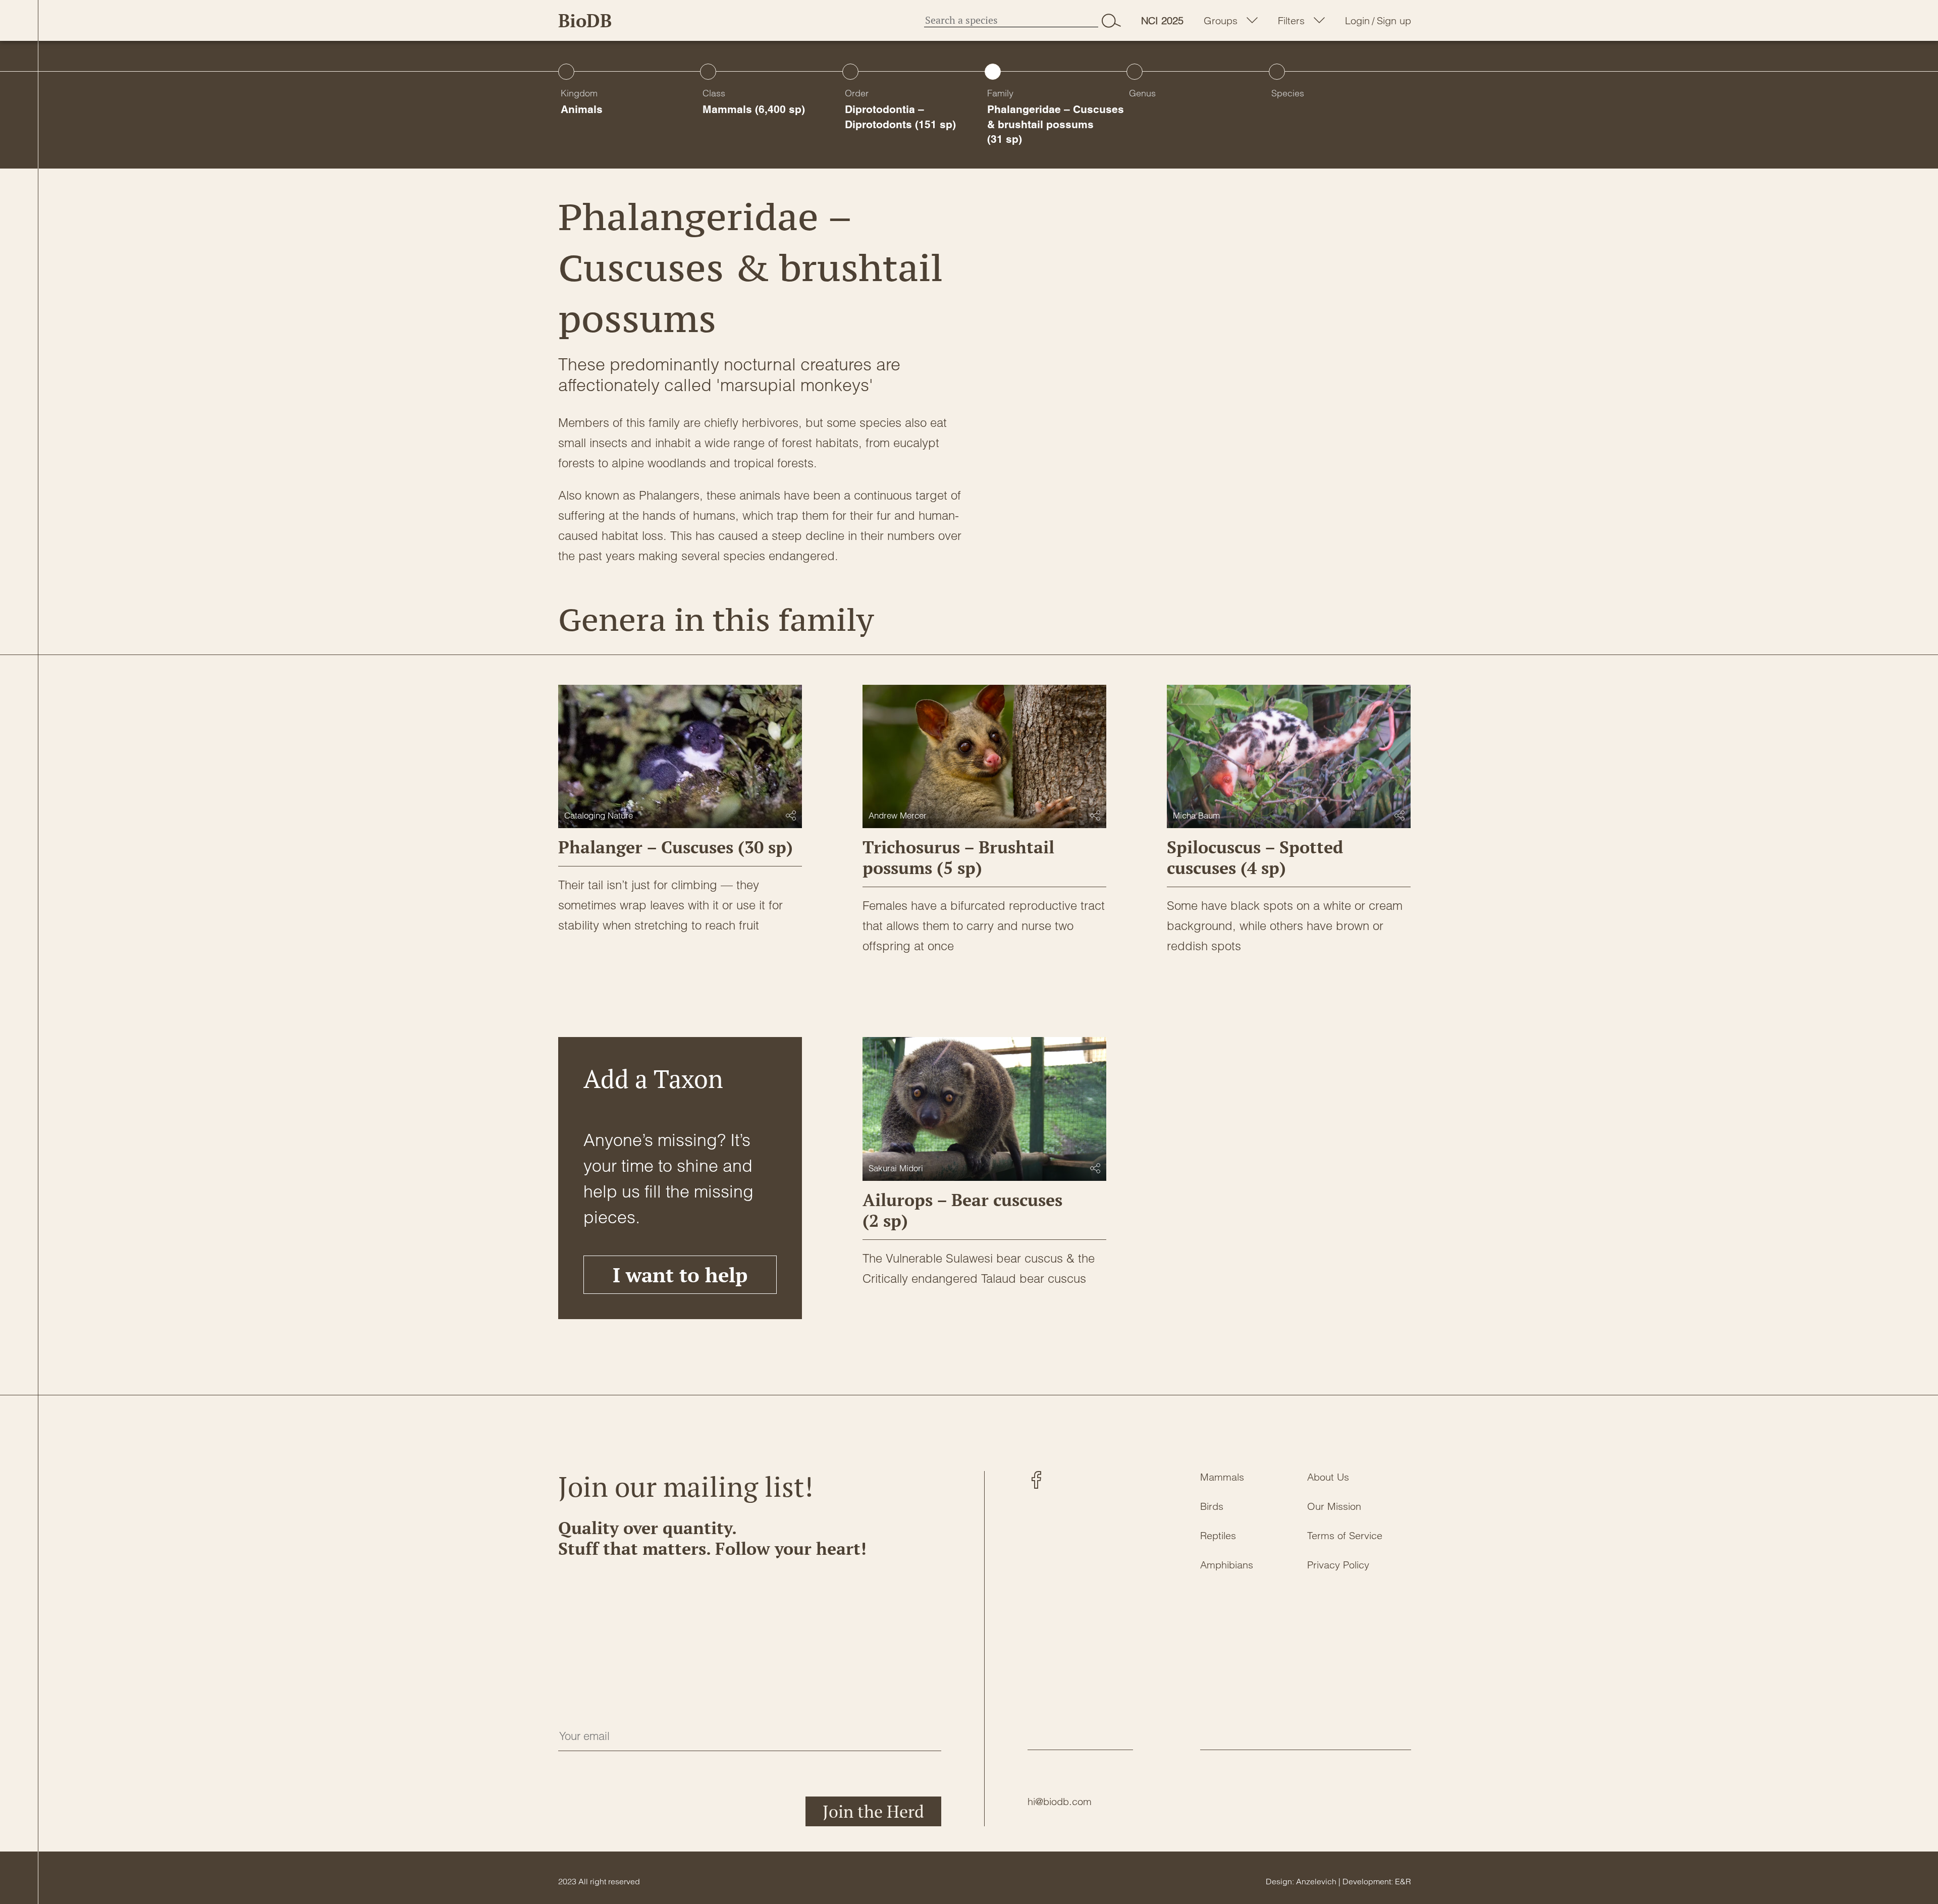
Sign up (1394, 21)
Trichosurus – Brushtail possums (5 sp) (958, 857)
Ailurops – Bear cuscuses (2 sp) (962, 1210)
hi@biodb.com (1060, 1801)
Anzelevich (1316, 1881)
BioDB (585, 20)
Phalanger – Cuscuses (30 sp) (676, 847)
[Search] (1111, 20)
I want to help (680, 1274)
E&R (1403, 1881)
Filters (1291, 21)
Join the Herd (873, 1811)
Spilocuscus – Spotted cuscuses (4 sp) (1255, 857)
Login (1357, 21)
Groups (1221, 21)
